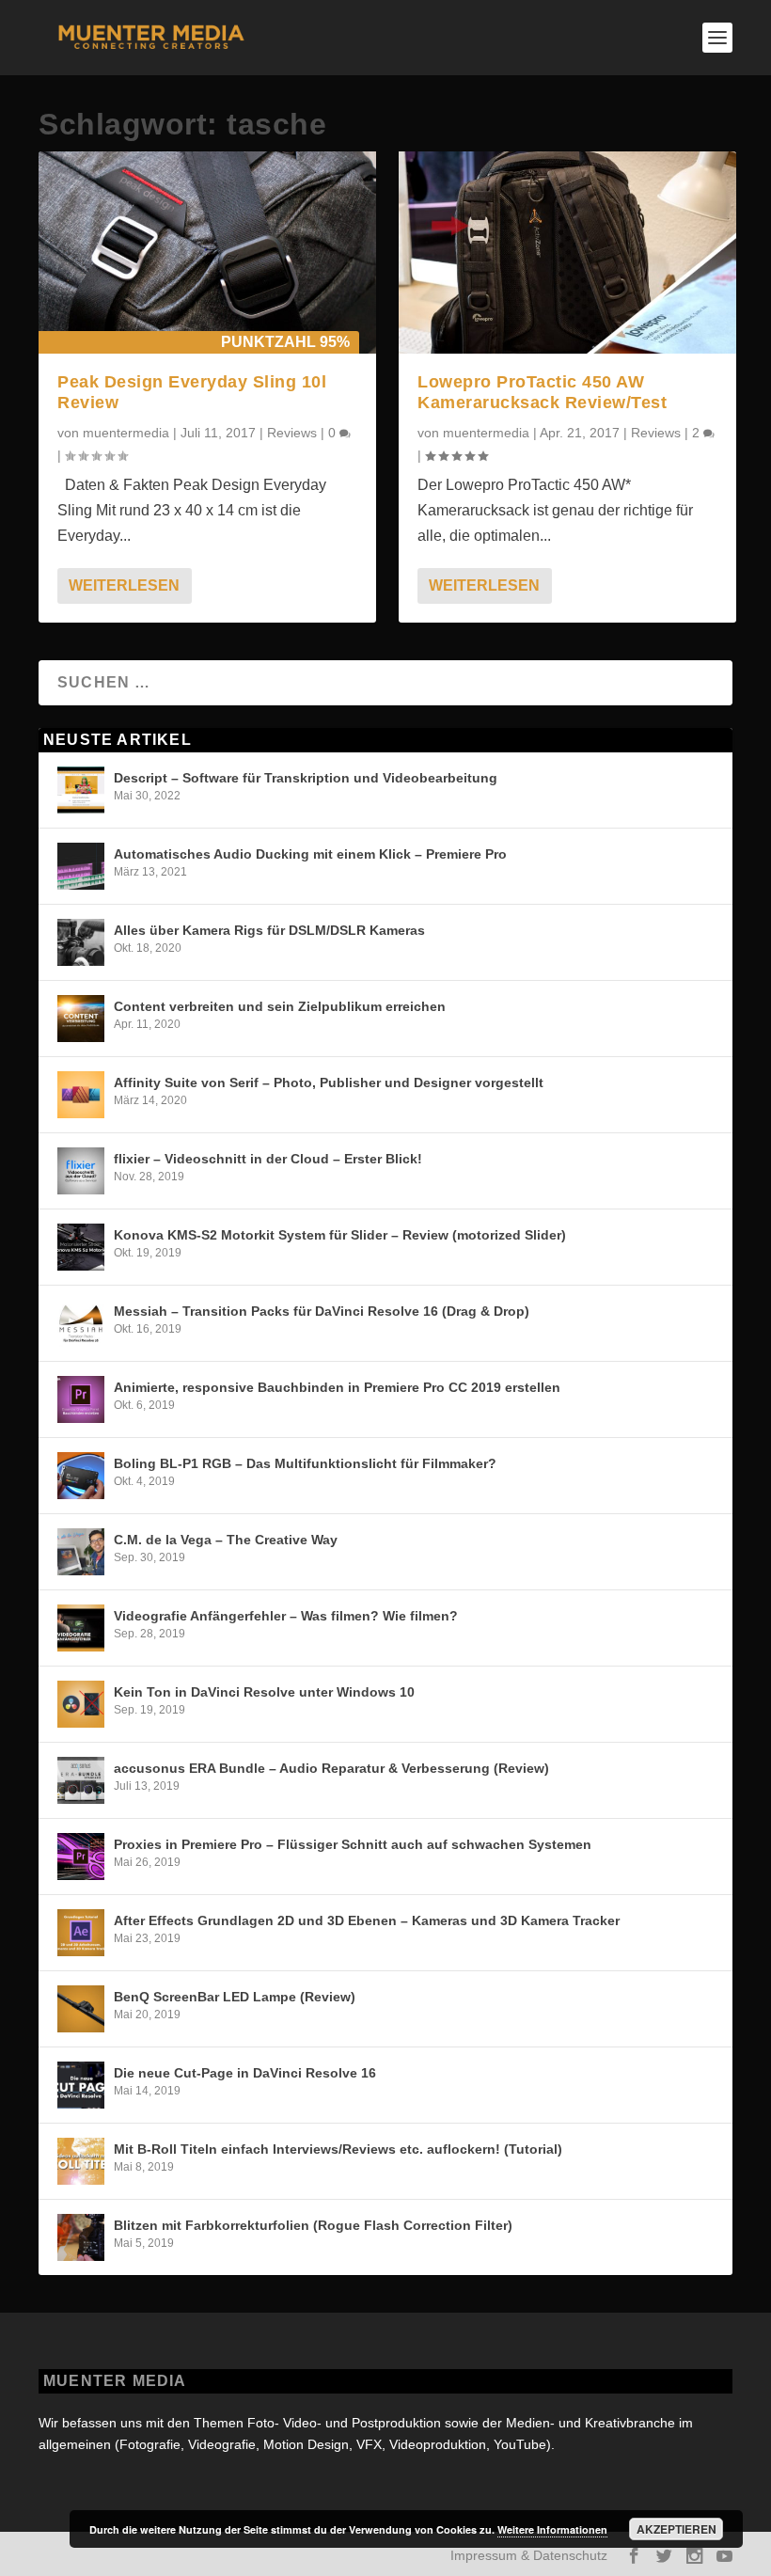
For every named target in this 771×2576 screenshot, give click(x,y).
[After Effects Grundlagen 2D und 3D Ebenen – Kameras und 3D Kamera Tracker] (81, 1933)
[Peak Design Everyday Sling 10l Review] (207, 253)
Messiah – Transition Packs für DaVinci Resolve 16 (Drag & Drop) (322, 1311)
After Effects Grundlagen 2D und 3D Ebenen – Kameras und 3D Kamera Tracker (367, 1920)
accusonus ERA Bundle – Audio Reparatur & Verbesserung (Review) (331, 1768)
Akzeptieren (677, 2529)
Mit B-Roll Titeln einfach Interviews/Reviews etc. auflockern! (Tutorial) (338, 2149)
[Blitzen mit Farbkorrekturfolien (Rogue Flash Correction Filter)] (81, 2237)
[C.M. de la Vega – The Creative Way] (81, 1552)
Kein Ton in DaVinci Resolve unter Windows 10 (264, 1692)
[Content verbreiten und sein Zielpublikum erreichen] (81, 1019)
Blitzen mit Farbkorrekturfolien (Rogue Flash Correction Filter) (313, 2225)
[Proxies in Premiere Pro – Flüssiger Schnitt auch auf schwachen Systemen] (81, 1857)
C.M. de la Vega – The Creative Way (226, 1540)
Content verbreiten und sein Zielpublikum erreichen (280, 1006)
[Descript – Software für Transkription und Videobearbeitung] (81, 790)
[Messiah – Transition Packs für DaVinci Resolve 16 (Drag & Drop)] (81, 1323)
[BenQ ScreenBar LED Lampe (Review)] (81, 2009)
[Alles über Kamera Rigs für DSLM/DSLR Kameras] (81, 942)
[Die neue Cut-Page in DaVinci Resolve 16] (81, 2085)
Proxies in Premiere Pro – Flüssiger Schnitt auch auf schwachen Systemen (353, 1844)
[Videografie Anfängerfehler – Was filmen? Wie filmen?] (81, 1628)
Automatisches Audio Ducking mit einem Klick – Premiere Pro (310, 854)
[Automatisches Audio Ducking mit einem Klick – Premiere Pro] (81, 866)
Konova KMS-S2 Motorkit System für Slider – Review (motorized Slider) (340, 1235)
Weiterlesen (124, 585)
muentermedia (126, 433)
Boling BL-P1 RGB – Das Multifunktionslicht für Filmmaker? (305, 1463)
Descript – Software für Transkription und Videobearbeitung (306, 778)
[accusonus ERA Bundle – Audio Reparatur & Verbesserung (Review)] (81, 1780)
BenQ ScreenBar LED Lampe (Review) (235, 1997)
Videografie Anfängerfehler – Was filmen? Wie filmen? (286, 1616)
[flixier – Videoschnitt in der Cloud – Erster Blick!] (81, 1171)
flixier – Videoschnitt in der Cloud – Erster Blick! (268, 1159)
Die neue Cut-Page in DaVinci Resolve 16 (245, 2073)
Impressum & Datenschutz (529, 2555)
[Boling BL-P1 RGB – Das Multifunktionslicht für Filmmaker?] (81, 1476)
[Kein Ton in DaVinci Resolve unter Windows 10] (81, 1704)
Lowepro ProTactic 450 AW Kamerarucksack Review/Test (542, 392)
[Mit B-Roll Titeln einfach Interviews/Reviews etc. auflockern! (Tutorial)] (81, 2161)
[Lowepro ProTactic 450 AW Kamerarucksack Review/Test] (567, 253)
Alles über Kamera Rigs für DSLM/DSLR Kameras (269, 930)
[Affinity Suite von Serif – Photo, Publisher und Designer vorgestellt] (81, 1095)
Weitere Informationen (552, 2529)
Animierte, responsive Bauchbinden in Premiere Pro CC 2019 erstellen (337, 1387)
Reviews (292, 433)
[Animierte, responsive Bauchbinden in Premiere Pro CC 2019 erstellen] (81, 1399)
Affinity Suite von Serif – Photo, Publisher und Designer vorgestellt (329, 1083)
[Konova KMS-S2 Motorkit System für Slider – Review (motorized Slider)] (81, 1247)
